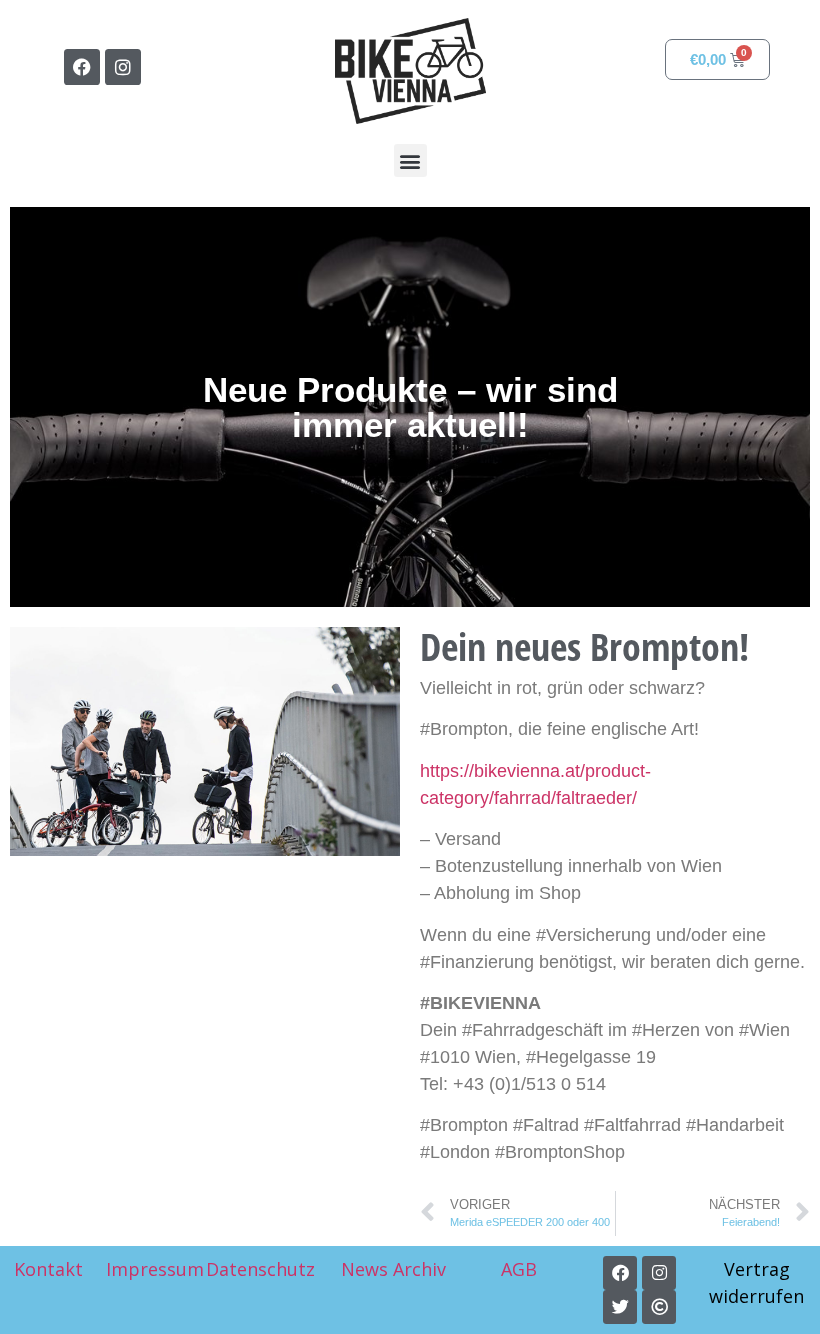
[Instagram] (123, 67)
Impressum (155, 1269)
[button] (410, 160)
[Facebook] (82, 67)
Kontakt (48, 1269)
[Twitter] (620, 1307)
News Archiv (393, 1269)
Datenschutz (260, 1269)
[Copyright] (659, 1307)
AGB (521, 1269)
